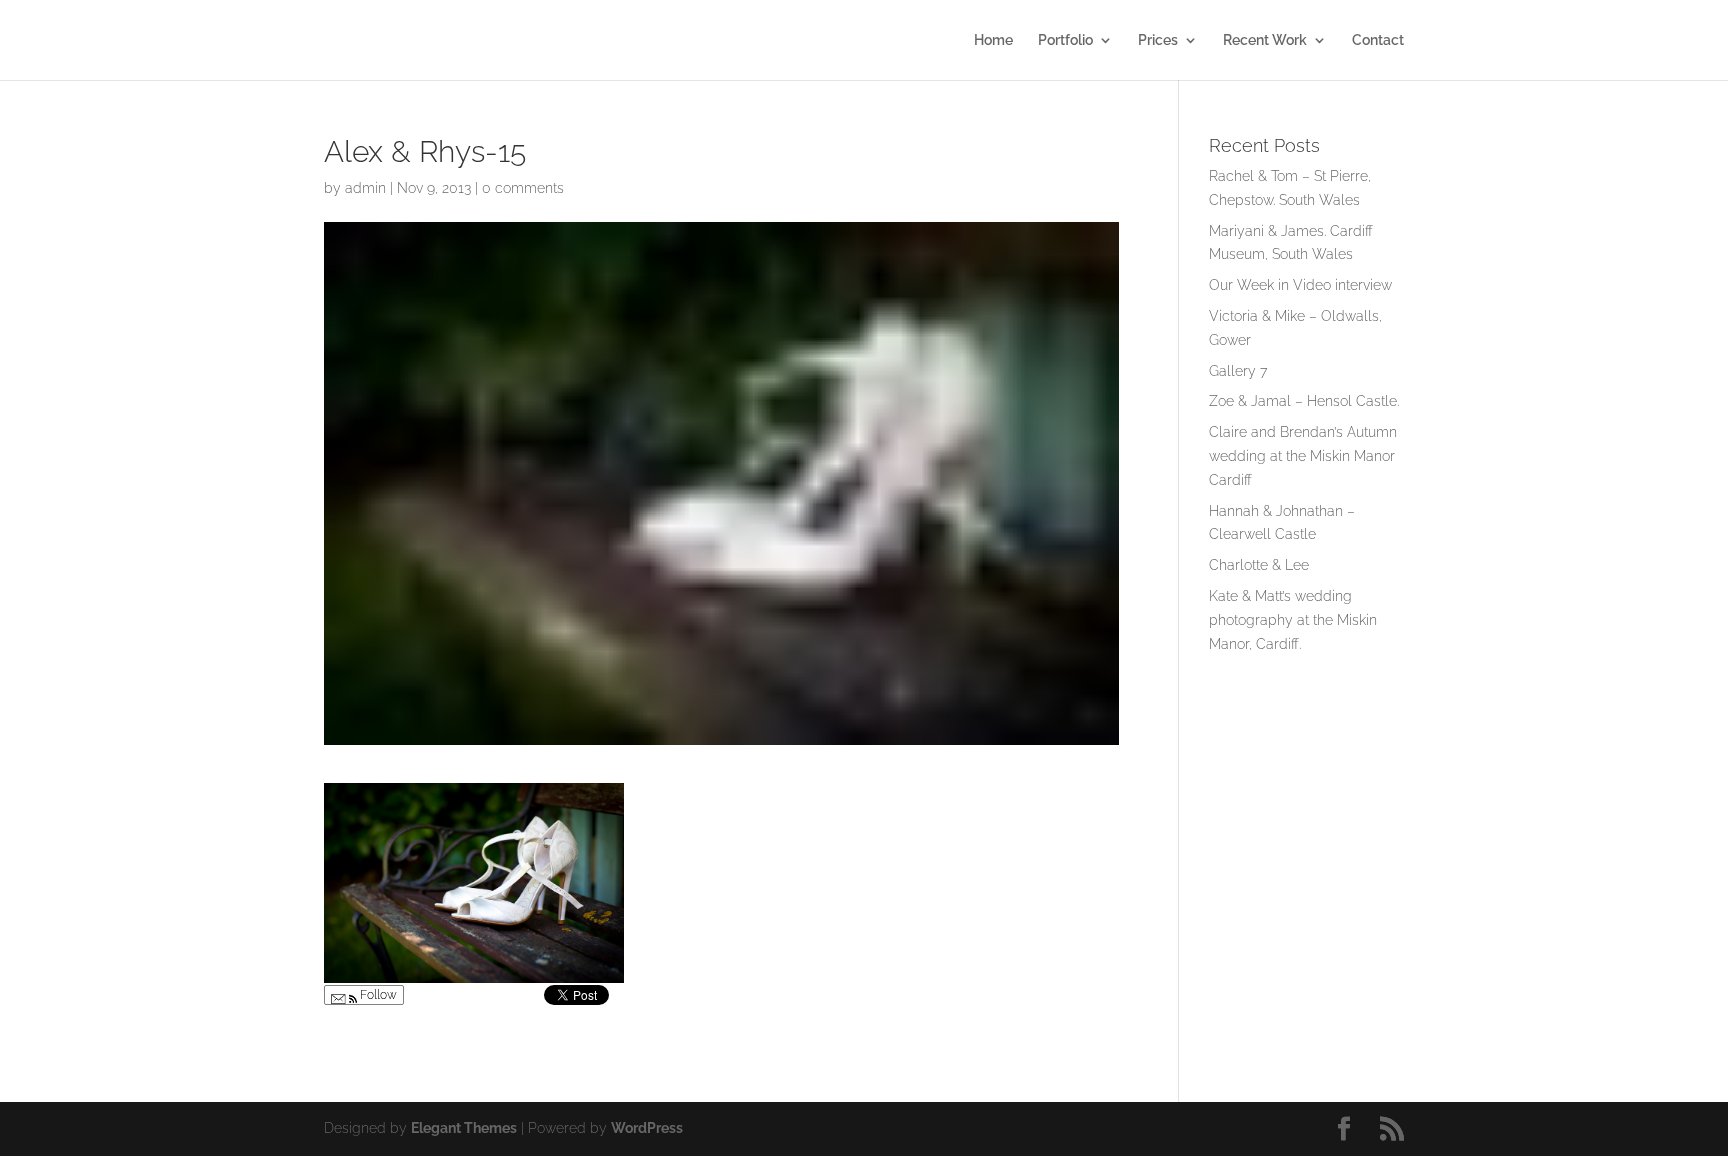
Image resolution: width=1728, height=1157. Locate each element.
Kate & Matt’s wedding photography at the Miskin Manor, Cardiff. (1293, 620)
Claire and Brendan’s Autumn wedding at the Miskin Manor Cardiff (1303, 456)
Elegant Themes (464, 1128)
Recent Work (1265, 40)
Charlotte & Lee (1259, 565)
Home (993, 40)
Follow (377, 995)
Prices (1158, 40)
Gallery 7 (1238, 371)
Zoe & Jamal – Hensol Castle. (1304, 401)
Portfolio (1065, 40)
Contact (1378, 40)
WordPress (647, 1128)
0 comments (523, 188)
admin (365, 188)
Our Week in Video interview (1300, 285)
